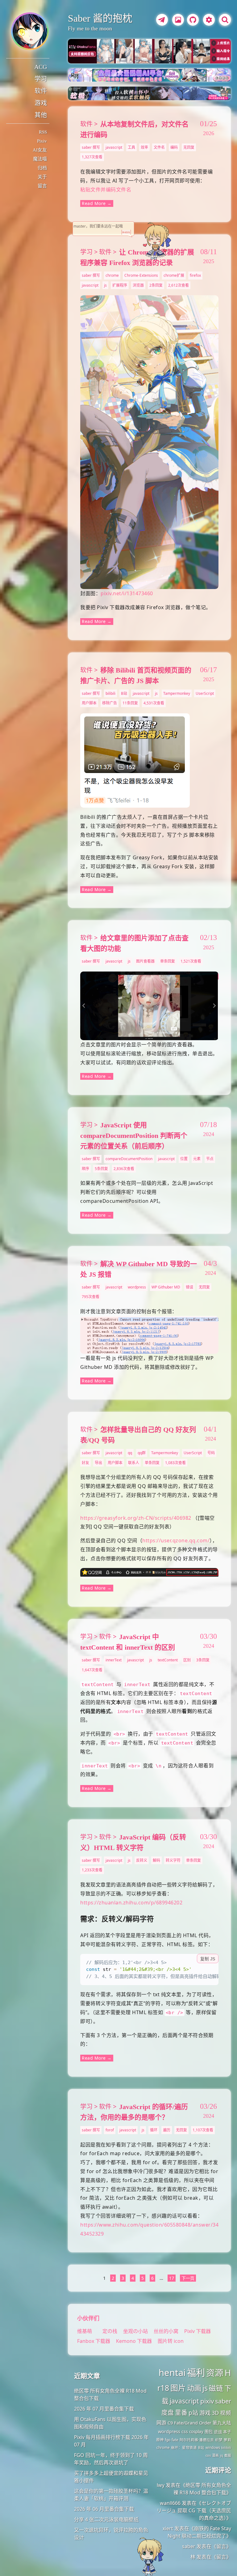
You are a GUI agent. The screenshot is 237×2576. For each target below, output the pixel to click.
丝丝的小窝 (167, 2331)
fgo (168, 2440)
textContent (168, 1660)
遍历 (167, 2130)
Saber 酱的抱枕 (100, 18)
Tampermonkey (177, 693)
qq (130, 1453)
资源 (215, 2373)
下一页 (188, 2278)
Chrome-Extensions (141, 275)
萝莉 (227, 2440)
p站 (193, 2413)
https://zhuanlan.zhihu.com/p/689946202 (131, 1903)
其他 (41, 115)
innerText (114, 1660)
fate (175, 2440)
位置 (184, 1159)
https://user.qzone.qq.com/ (176, 1540)
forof (110, 2130)
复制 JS (208, 1959)
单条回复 (168, 961)
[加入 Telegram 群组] (161, 21)
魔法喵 (40, 159)
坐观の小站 (136, 2331)
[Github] (191, 21)
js (105, 285)
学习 (41, 79)
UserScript (205, 693)
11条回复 (130, 703)
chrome (112, 275)
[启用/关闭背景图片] (178, 20)
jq (222, 2455)
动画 (194, 2388)
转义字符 (173, 1860)
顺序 (85, 1169)
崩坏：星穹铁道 (184, 2448)
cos (208, 2455)
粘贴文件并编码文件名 (106, 190)
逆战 (218, 2432)
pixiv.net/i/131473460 (127, 593)
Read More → (97, 203)
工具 (131, 147)
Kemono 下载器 (134, 2341)
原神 (160, 2440)
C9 (170, 2423)
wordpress (137, 1287)
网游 (161, 2423)
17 (172, 2278)
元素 (197, 1159)
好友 (85, 1463)
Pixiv (42, 141)
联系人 (134, 1463)
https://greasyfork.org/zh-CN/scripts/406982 (136, 1518)
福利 (196, 2373)
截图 (228, 2455)
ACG (41, 67)
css (185, 2431)
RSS (43, 132)
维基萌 (85, 2331)
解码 (156, 1860)
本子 (227, 2432)
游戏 (41, 103)
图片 (178, 2388)
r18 (163, 2388)
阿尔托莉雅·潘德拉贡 (197, 2440)
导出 (98, 1463)
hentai (172, 2373)
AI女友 (40, 150)
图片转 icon (171, 2341)
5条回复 (101, 1169)
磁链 (216, 2388)
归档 (42, 168)
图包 (209, 2432)
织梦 (219, 2440)
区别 (187, 1660)
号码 (211, 1453)
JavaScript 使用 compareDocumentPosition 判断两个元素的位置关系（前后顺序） (134, 1136)
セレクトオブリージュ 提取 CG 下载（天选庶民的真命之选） (194, 2510)
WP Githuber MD (166, 1287)
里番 (181, 2413)
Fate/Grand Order (193, 2423)
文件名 (159, 147)
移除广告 (110, 703)
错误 (189, 1287)
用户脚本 (89, 703)
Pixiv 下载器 (197, 2331)
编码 (174, 147)
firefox (195, 275)
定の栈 (110, 2331)
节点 (210, 1159)
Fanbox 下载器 (94, 2341)
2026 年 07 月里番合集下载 (104, 2409)
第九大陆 (222, 2423)
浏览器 (138, 285)
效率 (144, 147)
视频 (226, 2413)
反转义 (142, 1860)
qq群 (142, 1453)
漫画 (215, 2455)
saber (223, 2401)
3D (215, 2413)
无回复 (189, 147)
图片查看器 (145, 961)
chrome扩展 (174, 275)
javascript (114, 147)
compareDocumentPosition (129, 1159)
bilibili (110, 693)
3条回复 (203, 1660)
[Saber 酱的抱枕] (30, 31)
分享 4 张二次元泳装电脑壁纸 (106, 2519)
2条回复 (156, 285)
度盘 (168, 2413)
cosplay (196, 2432)
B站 (124, 693)
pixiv (207, 2401)
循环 (154, 2130)
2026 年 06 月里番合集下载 (104, 2509)
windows (213, 2448)
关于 (42, 177)
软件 (41, 91)
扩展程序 (120, 285)
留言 (42, 186)
